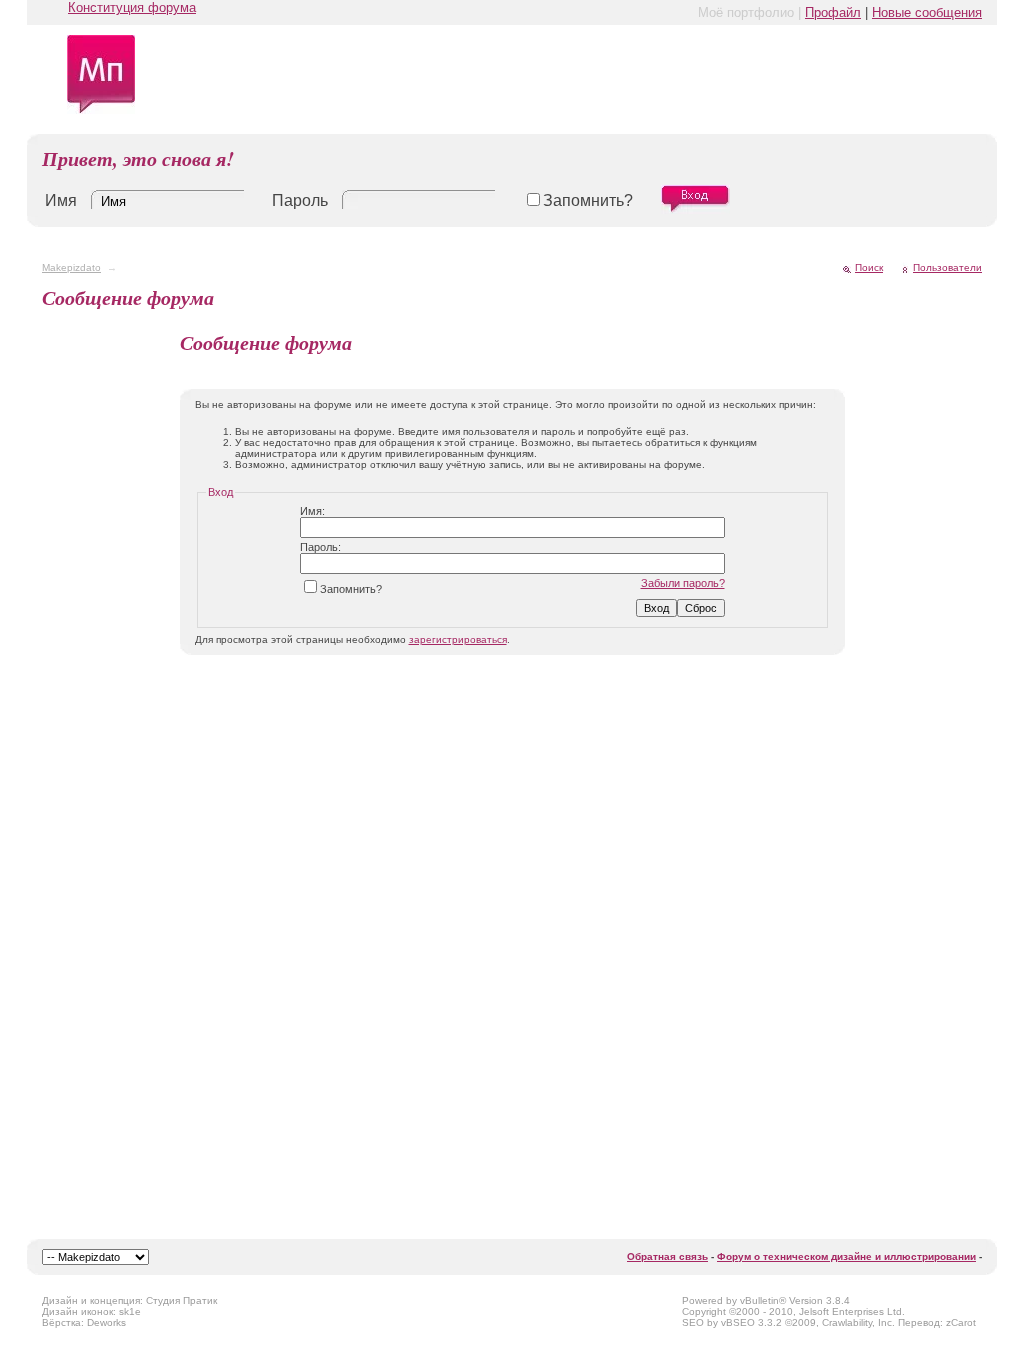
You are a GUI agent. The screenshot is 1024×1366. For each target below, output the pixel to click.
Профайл (833, 12)
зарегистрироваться (458, 639)
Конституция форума (132, 7)
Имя (61, 200)
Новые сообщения (927, 12)
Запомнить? (588, 200)
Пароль (300, 200)
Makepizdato (71, 267)
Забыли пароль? (683, 583)
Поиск (869, 267)
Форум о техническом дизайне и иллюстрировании (846, 1256)
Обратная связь (667, 1256)
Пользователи (947, 267)
